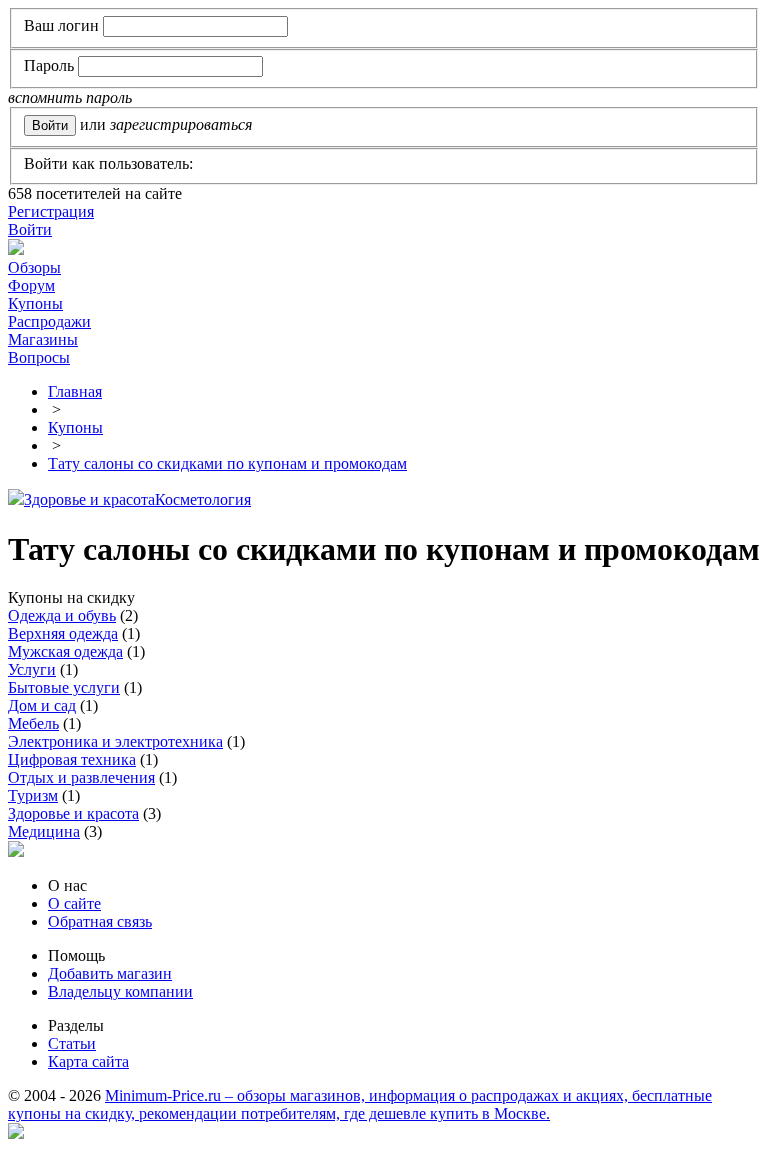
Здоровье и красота (89, 499)
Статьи (72, 1043)
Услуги (32, 669)
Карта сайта (88, 1061)
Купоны (35, 303)
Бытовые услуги (64, 687)
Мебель (33, 723)
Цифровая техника (72, 759)
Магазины (43, 339)
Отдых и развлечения (81, 777)
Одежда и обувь (62, 615)
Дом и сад (42, 705)
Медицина (44, 831)
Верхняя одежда (63, 633)
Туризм (33, 795)
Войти (30, 229)
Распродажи (49, 321)
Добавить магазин (110, 973)
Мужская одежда (65, 651)
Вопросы (39, 357)
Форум (31, 285)
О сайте (74, 903)
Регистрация (51, 211)
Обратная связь (100, 921)
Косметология (203, 499)
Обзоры (34, 267)
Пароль (49, 65)
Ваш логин (61, 25)
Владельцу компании (120, 991)
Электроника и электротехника (115, 741)
